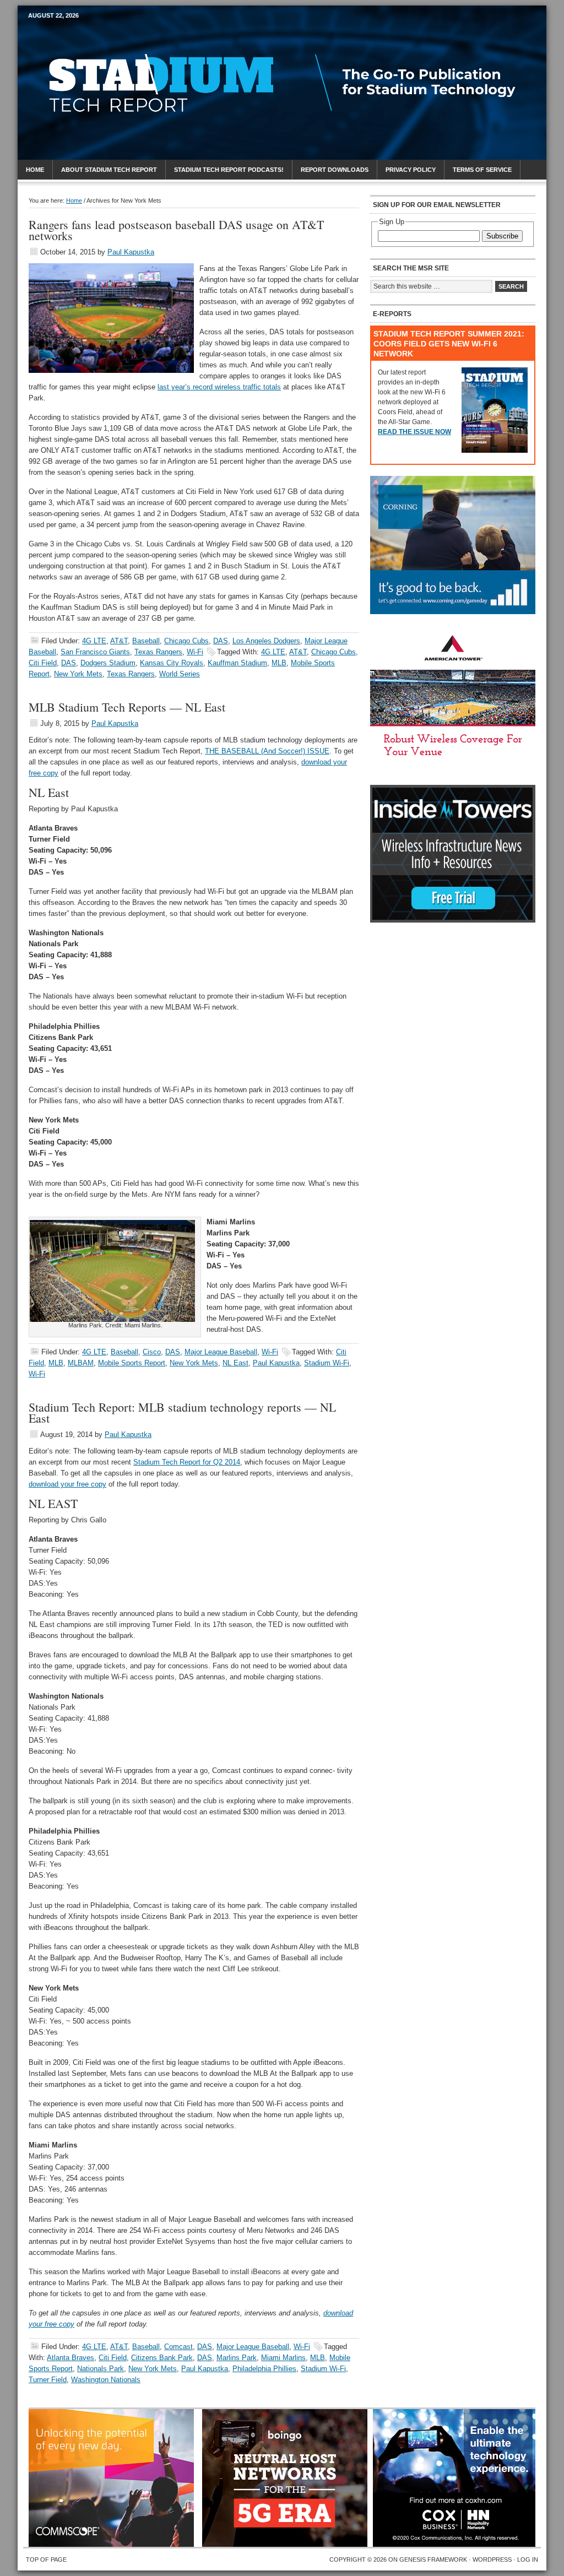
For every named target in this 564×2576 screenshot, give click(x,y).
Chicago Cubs (186, 641)
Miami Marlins (283, 2358)
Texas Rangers (158, 652)
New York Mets (78, 674)
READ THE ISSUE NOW (414, 432)
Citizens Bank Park (162, 2358)
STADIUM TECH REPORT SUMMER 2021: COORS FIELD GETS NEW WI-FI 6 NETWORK (449, 344)
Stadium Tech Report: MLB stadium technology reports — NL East (182, 1412)
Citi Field (43, 663)
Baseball (146, 641)
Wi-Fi (195, 652)
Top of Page (46, 2559)
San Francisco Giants (95, 652)
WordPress (492, 2559)
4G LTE (94, 641)
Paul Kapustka (131, 252)
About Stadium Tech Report (109, 170)
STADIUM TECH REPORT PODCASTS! (229, 170)
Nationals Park (101, 2369)
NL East (235, 1363)
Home (35, 170)
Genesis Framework (433, 2559)
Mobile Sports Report (115, 36)
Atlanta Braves (70, 2358)
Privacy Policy (411, 170)
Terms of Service (482, 170)
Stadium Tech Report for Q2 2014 (187, 1462)
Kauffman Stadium (237, 663)
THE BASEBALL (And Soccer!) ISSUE (267, 751)
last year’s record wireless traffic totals (219, 387)
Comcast (178, 2347)
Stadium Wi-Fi (327, 1363)
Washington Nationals (106, 2380)
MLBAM (81, 1363)
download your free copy (67, 1484)
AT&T (119, 641)
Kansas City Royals (172, 663)
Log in (528, 2559)
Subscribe (502, 236)
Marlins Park (237, 2358)
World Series (180, 674)
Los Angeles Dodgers (266, 641)
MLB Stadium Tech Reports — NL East (127, 707)
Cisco (152, 1352)
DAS (221, 641)
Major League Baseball (221, 1352)
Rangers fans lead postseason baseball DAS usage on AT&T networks (176, 230)
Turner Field (48, 2380)
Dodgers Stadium (108, 663)
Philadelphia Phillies (264, 2369)
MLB (279, 663)
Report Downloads (335, 170)
